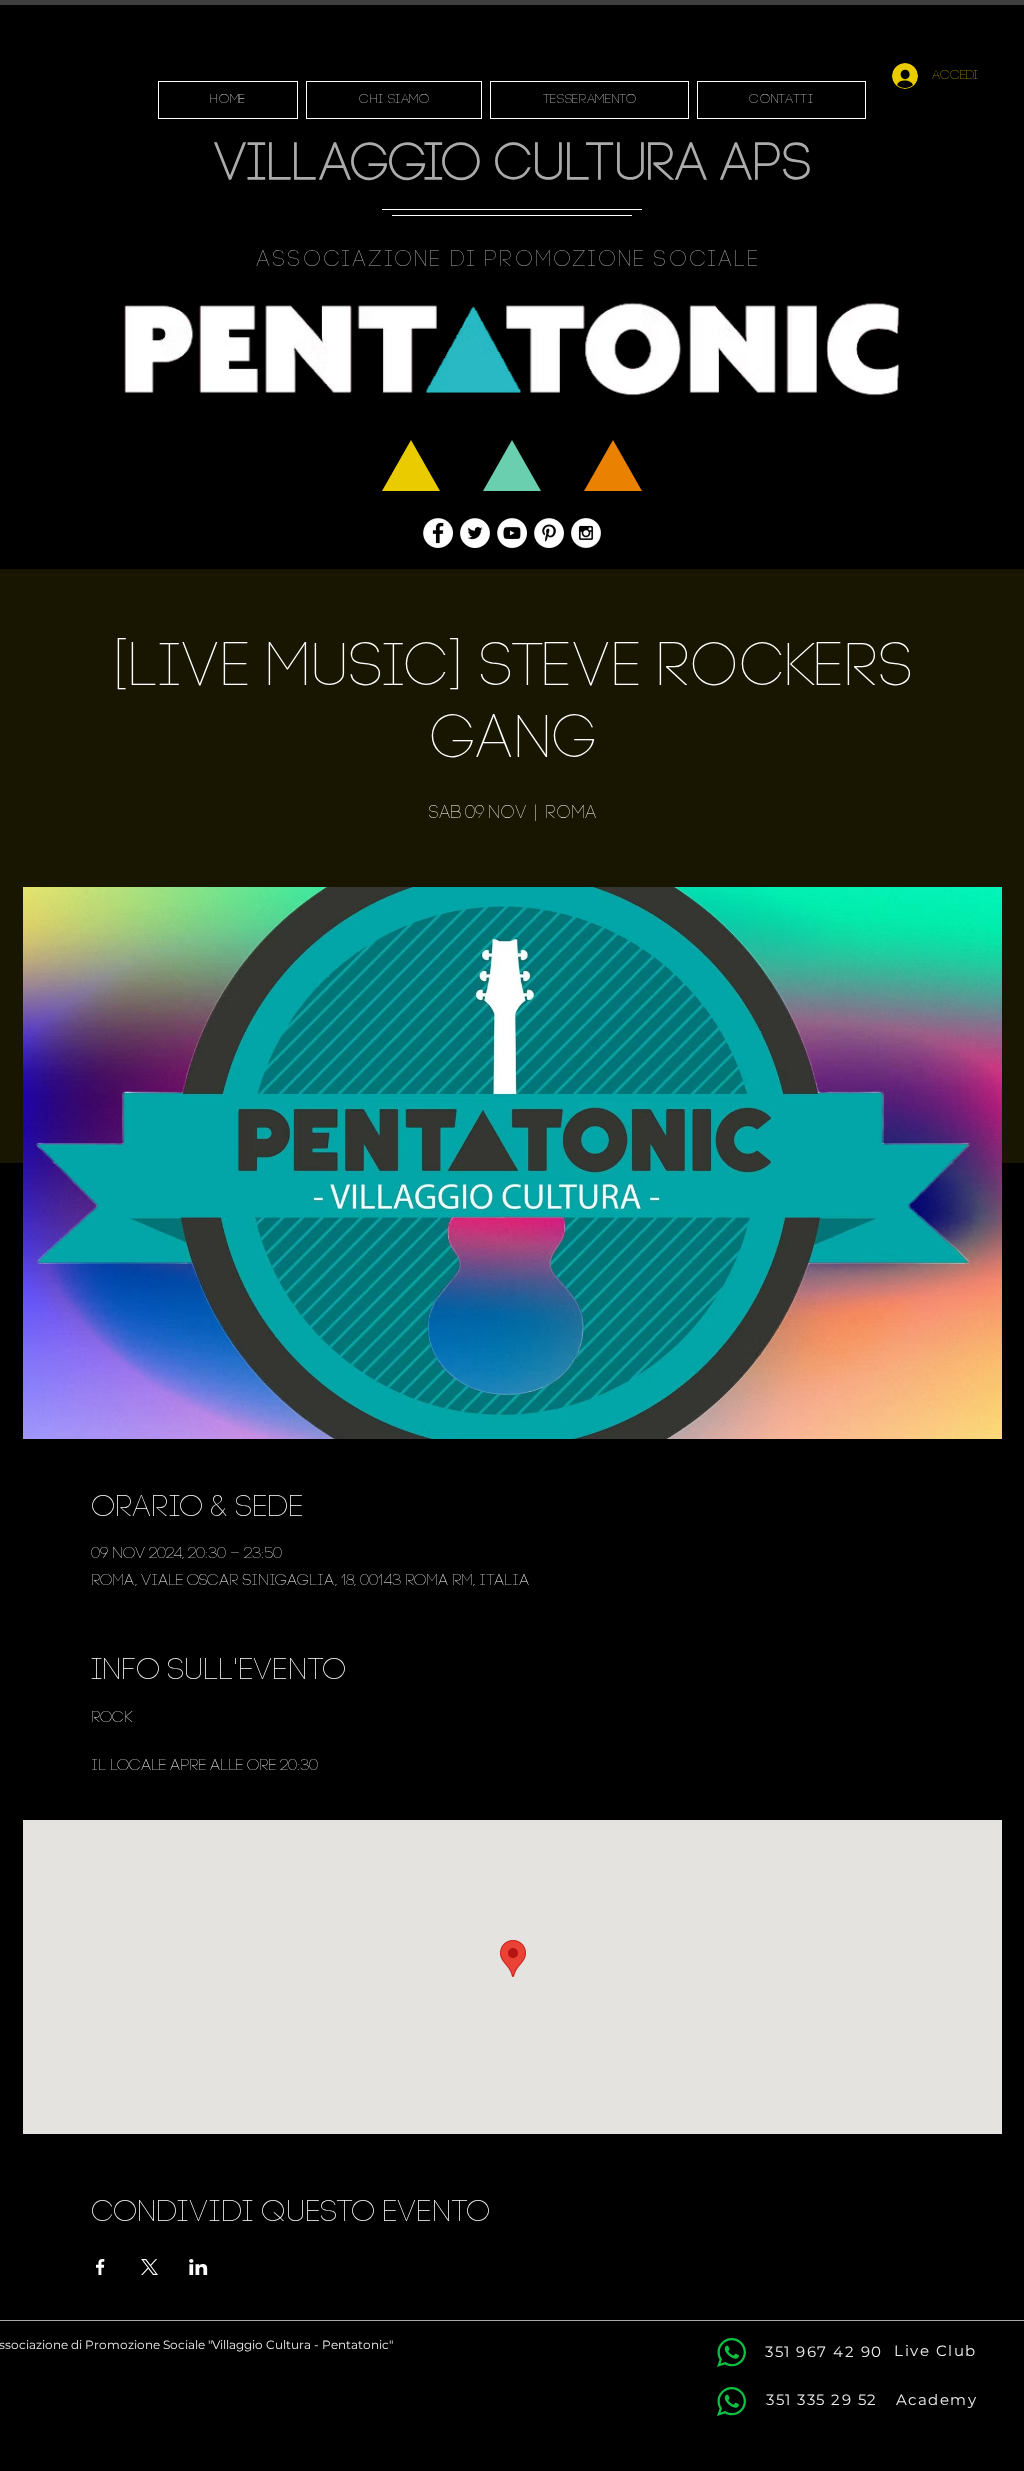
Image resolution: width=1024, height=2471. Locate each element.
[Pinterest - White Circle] (549, 533)
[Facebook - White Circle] (438, 533)
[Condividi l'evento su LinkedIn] (198, 2267)
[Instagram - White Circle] (586, 533)
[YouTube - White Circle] (512, 533)
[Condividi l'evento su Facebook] (100, 2267)
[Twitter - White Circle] (475, 533)
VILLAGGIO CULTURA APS (512, 166)
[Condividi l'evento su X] (149, 2267)
